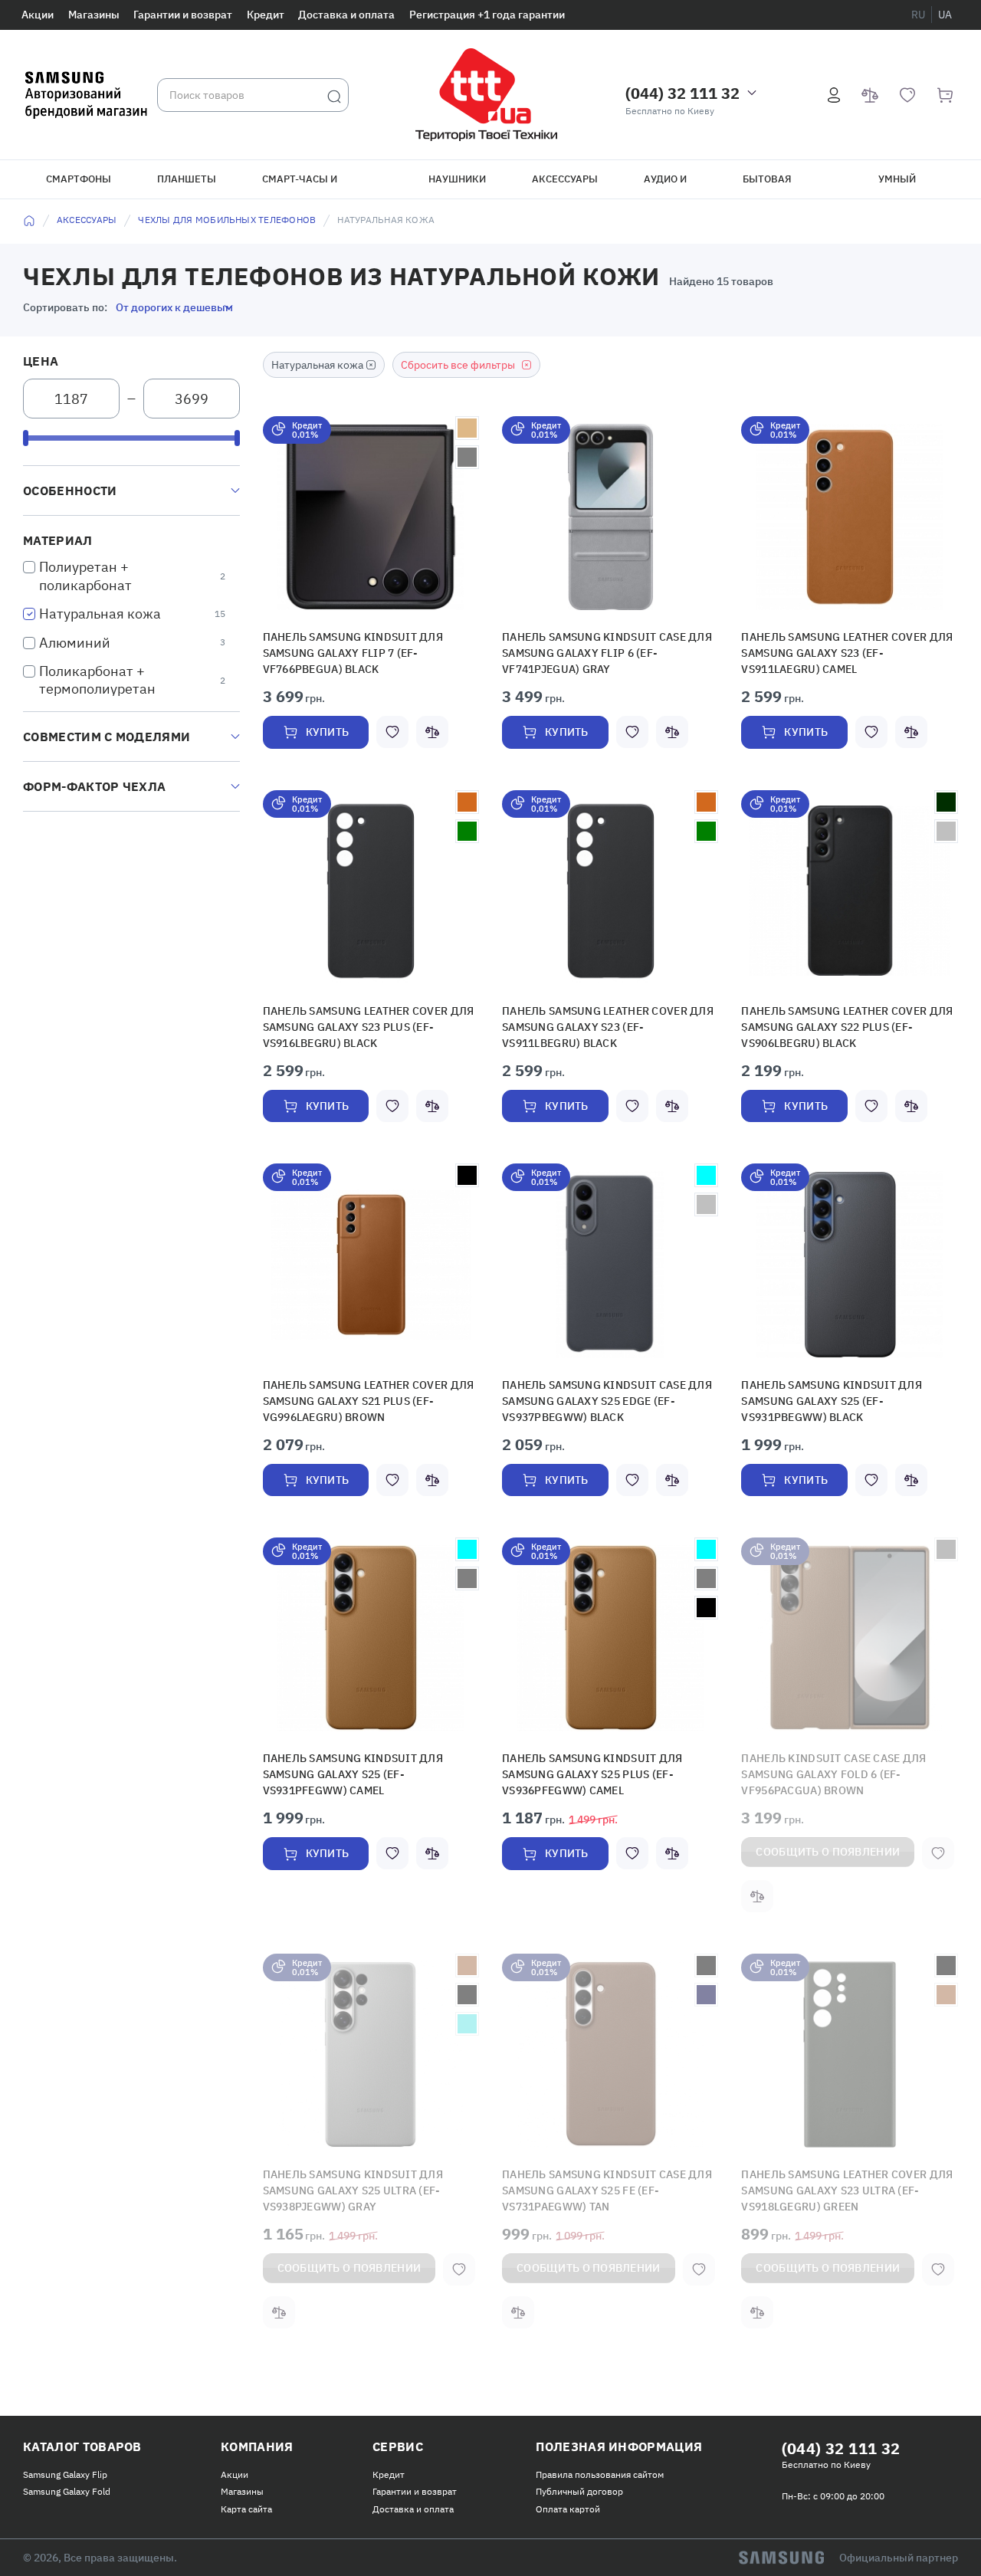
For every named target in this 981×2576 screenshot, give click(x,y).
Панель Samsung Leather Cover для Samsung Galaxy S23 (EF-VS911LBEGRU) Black (597, 1021)
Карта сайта (246, 2471)
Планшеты (187, 179)
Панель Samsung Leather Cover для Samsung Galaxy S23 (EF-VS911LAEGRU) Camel (836, 651)
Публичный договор (579, 2454)
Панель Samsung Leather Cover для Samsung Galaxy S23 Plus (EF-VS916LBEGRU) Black (371, 1021)
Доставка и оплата (346, 15)
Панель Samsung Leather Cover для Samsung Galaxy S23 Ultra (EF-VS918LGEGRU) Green (833, 2156)
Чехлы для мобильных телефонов (227, 220)
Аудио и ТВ (665, 185)
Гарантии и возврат (183, 15)
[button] (371, 517)
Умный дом (897, 185)
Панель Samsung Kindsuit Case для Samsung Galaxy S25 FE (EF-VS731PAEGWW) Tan (607, 2156)
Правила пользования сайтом (600, 2437)
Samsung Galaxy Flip (65, 2437)
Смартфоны (79, 179)
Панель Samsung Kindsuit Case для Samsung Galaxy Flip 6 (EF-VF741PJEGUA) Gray (603, 651)
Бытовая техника (767, 185)
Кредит (266, 15)
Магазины (94, 15)
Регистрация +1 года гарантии (487, 15)
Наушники (457, 179)
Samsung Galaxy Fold (67, 2454)
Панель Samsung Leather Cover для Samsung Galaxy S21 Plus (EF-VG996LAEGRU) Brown (355, 1390)
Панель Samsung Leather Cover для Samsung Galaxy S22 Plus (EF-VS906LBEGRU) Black (849, 1021)
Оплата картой (568, 2471)
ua (945, 15)
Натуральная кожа (100, 614)
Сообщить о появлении (828, 1819)
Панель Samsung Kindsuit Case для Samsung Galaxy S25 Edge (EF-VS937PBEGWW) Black (593, 1390)
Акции (38, 15)
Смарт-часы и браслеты (300, 185)
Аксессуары (565, 179)
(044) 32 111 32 (682, 93)
